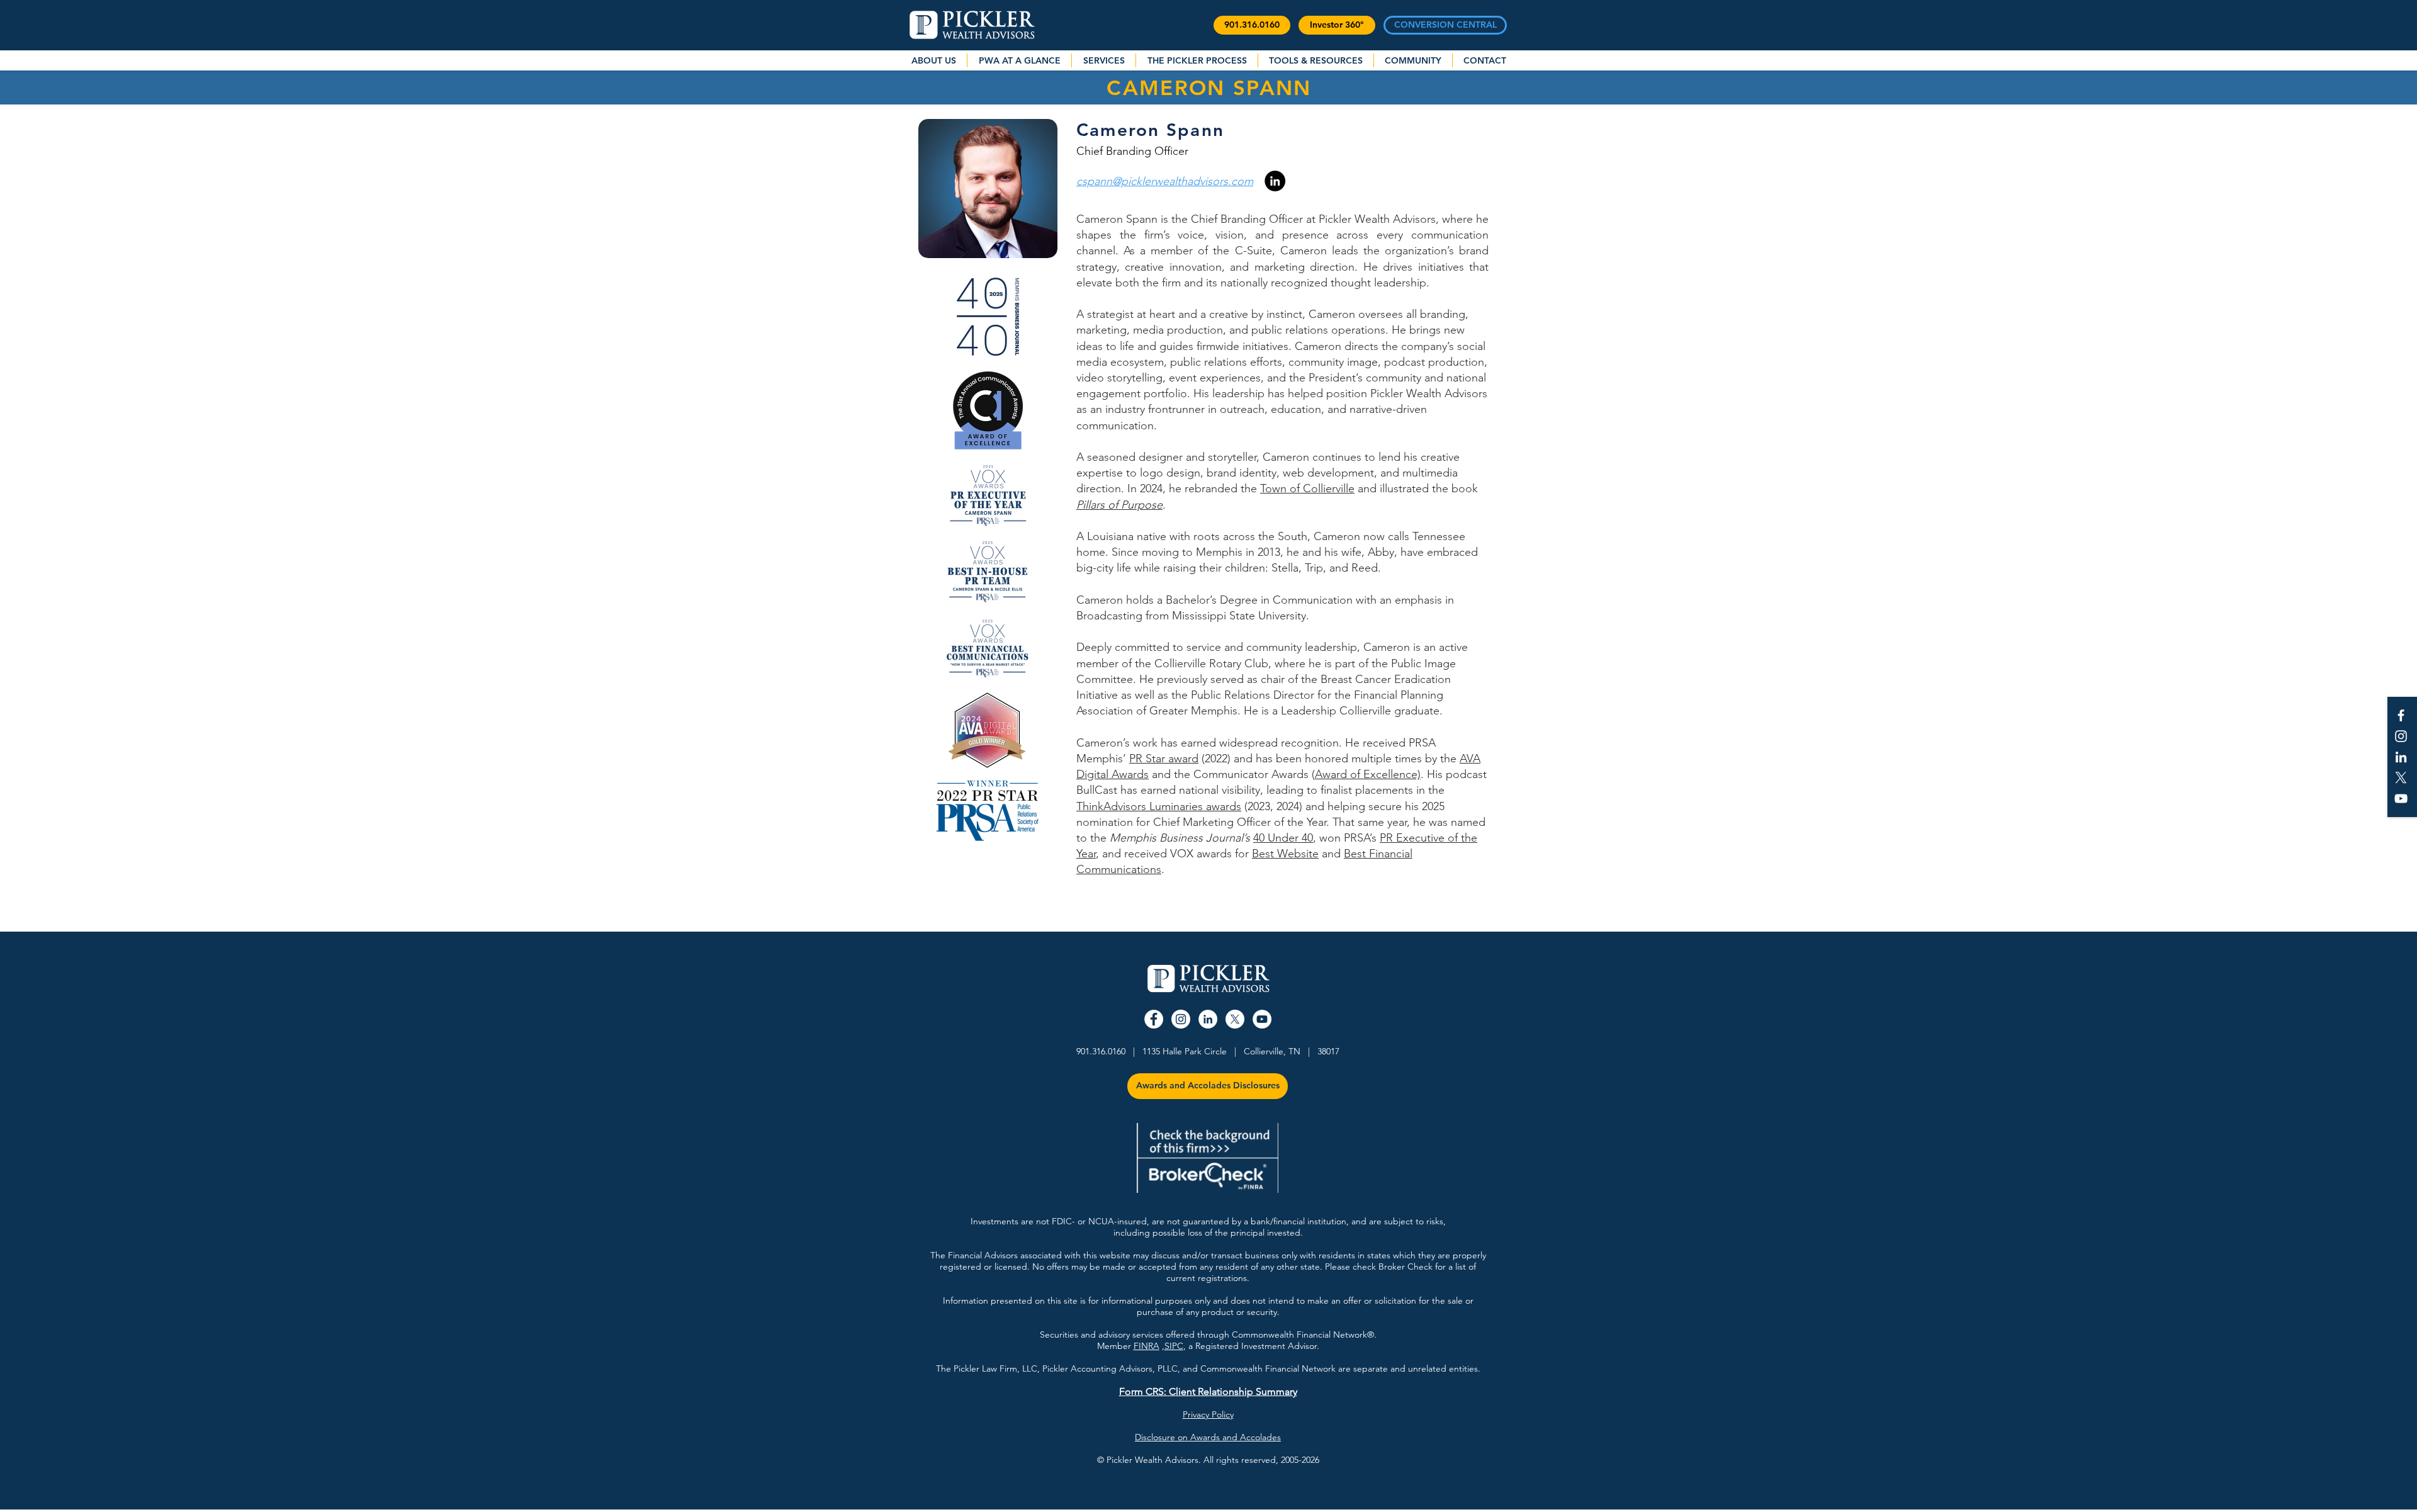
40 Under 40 (1283, 838)
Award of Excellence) (1368, 774)
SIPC (1174, 1346)
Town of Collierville (1307, 488)
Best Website (1285, 854)
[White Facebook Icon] (2401, 715)
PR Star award (1164, 759)
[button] (1252, 25)
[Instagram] (2401, 736)
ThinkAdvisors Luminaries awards (1159, 806)
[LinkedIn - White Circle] (1208, 1019)
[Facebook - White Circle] (1154, 1019)
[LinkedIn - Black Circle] (1275, 181)
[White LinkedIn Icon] (2401, 757)
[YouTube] (2401, 798)
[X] (2401, 778)
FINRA (1147, 1346)
